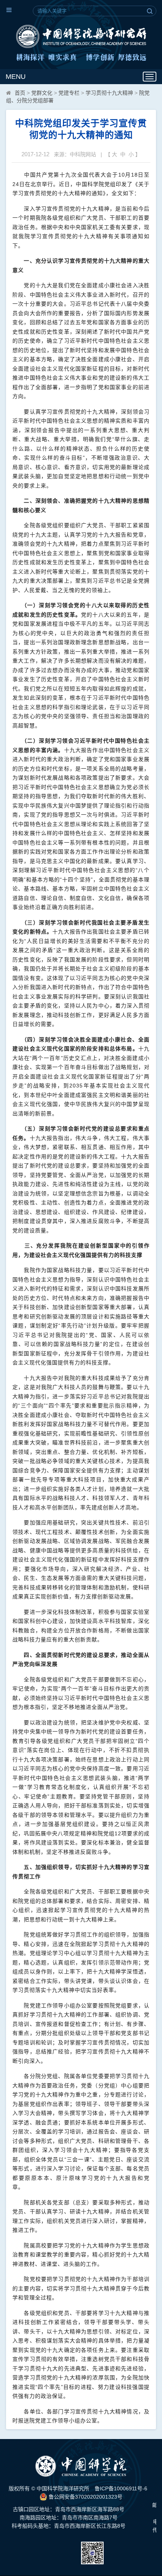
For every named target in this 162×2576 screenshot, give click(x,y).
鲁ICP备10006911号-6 (121, 2488)
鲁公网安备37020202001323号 (85, 2497)
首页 (20, 93)
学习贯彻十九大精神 (109, 93)
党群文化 (42, 93)
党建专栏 (69, 93)
